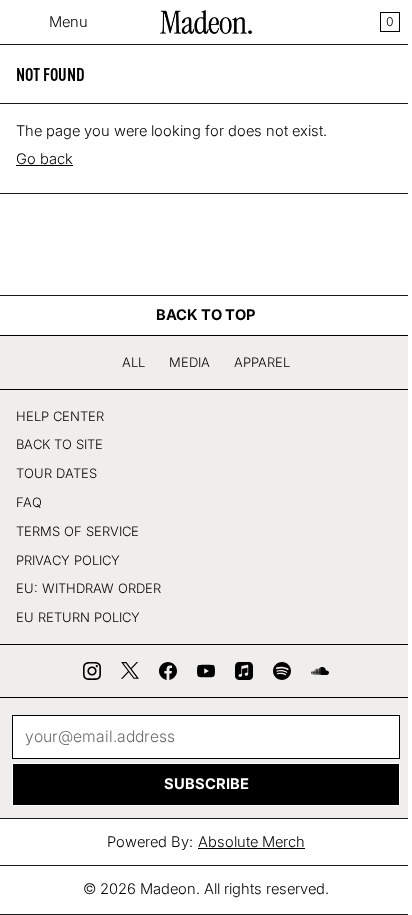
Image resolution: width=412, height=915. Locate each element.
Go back (44, 159)
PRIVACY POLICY (68, 560)
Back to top (206, 315)
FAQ (29, 502)
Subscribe (206, 784)
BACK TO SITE (59, 444)
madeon (168, 889)
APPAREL (262, 362)
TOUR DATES (56, 473)
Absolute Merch (251, 842)
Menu (68, 22)
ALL (133, 362)
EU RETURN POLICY (78, 617)
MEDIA (189, 362)
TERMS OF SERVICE (77, 531)
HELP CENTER (60, 416)
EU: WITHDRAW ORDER (88, 588)
